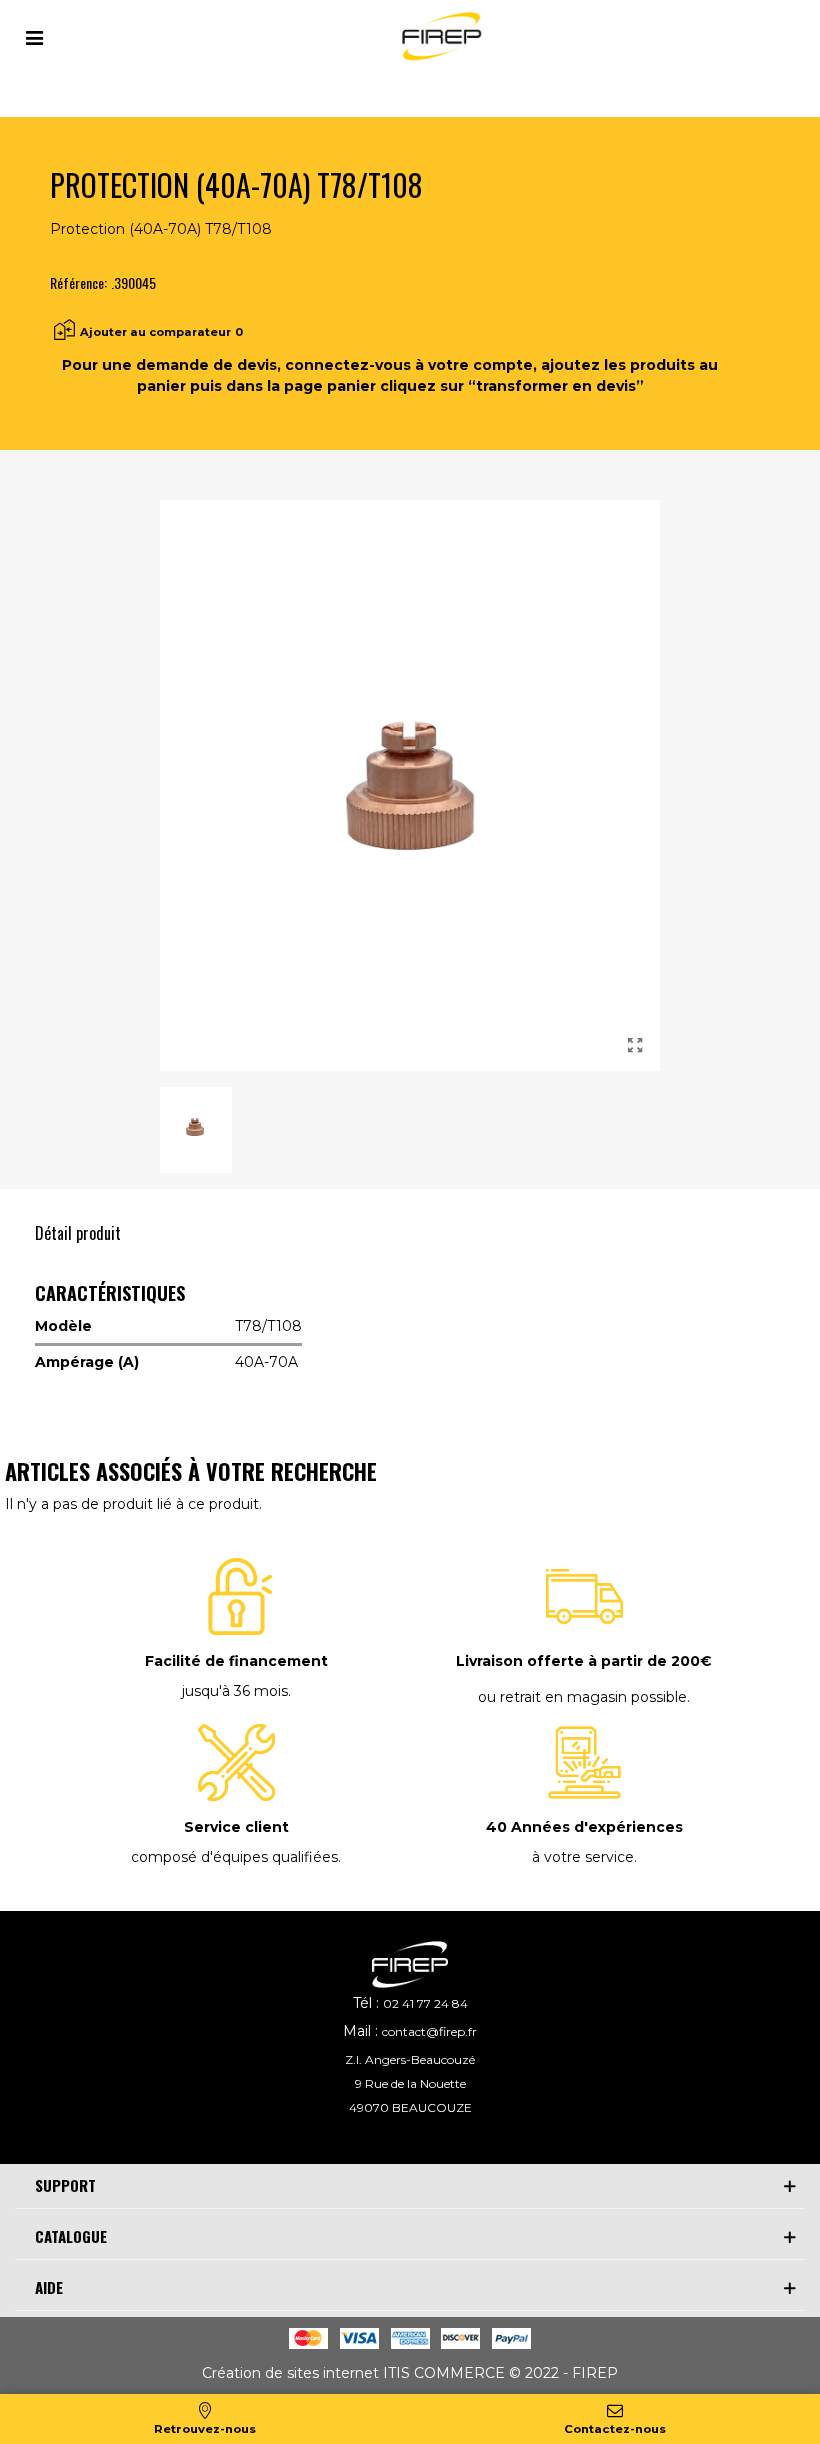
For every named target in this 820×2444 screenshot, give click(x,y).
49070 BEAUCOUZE (410, 2107)
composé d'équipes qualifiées (234, 1857)
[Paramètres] (34, 36)
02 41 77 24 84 (425, 2003)
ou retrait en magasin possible (582, 1697)
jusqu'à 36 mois (235, 1691)
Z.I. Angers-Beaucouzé (410, 2059)
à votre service (583, 1857)
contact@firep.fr (429, 2031)
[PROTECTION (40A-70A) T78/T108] (635, 1046)
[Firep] (439, 36)
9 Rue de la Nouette (410, 2083)
